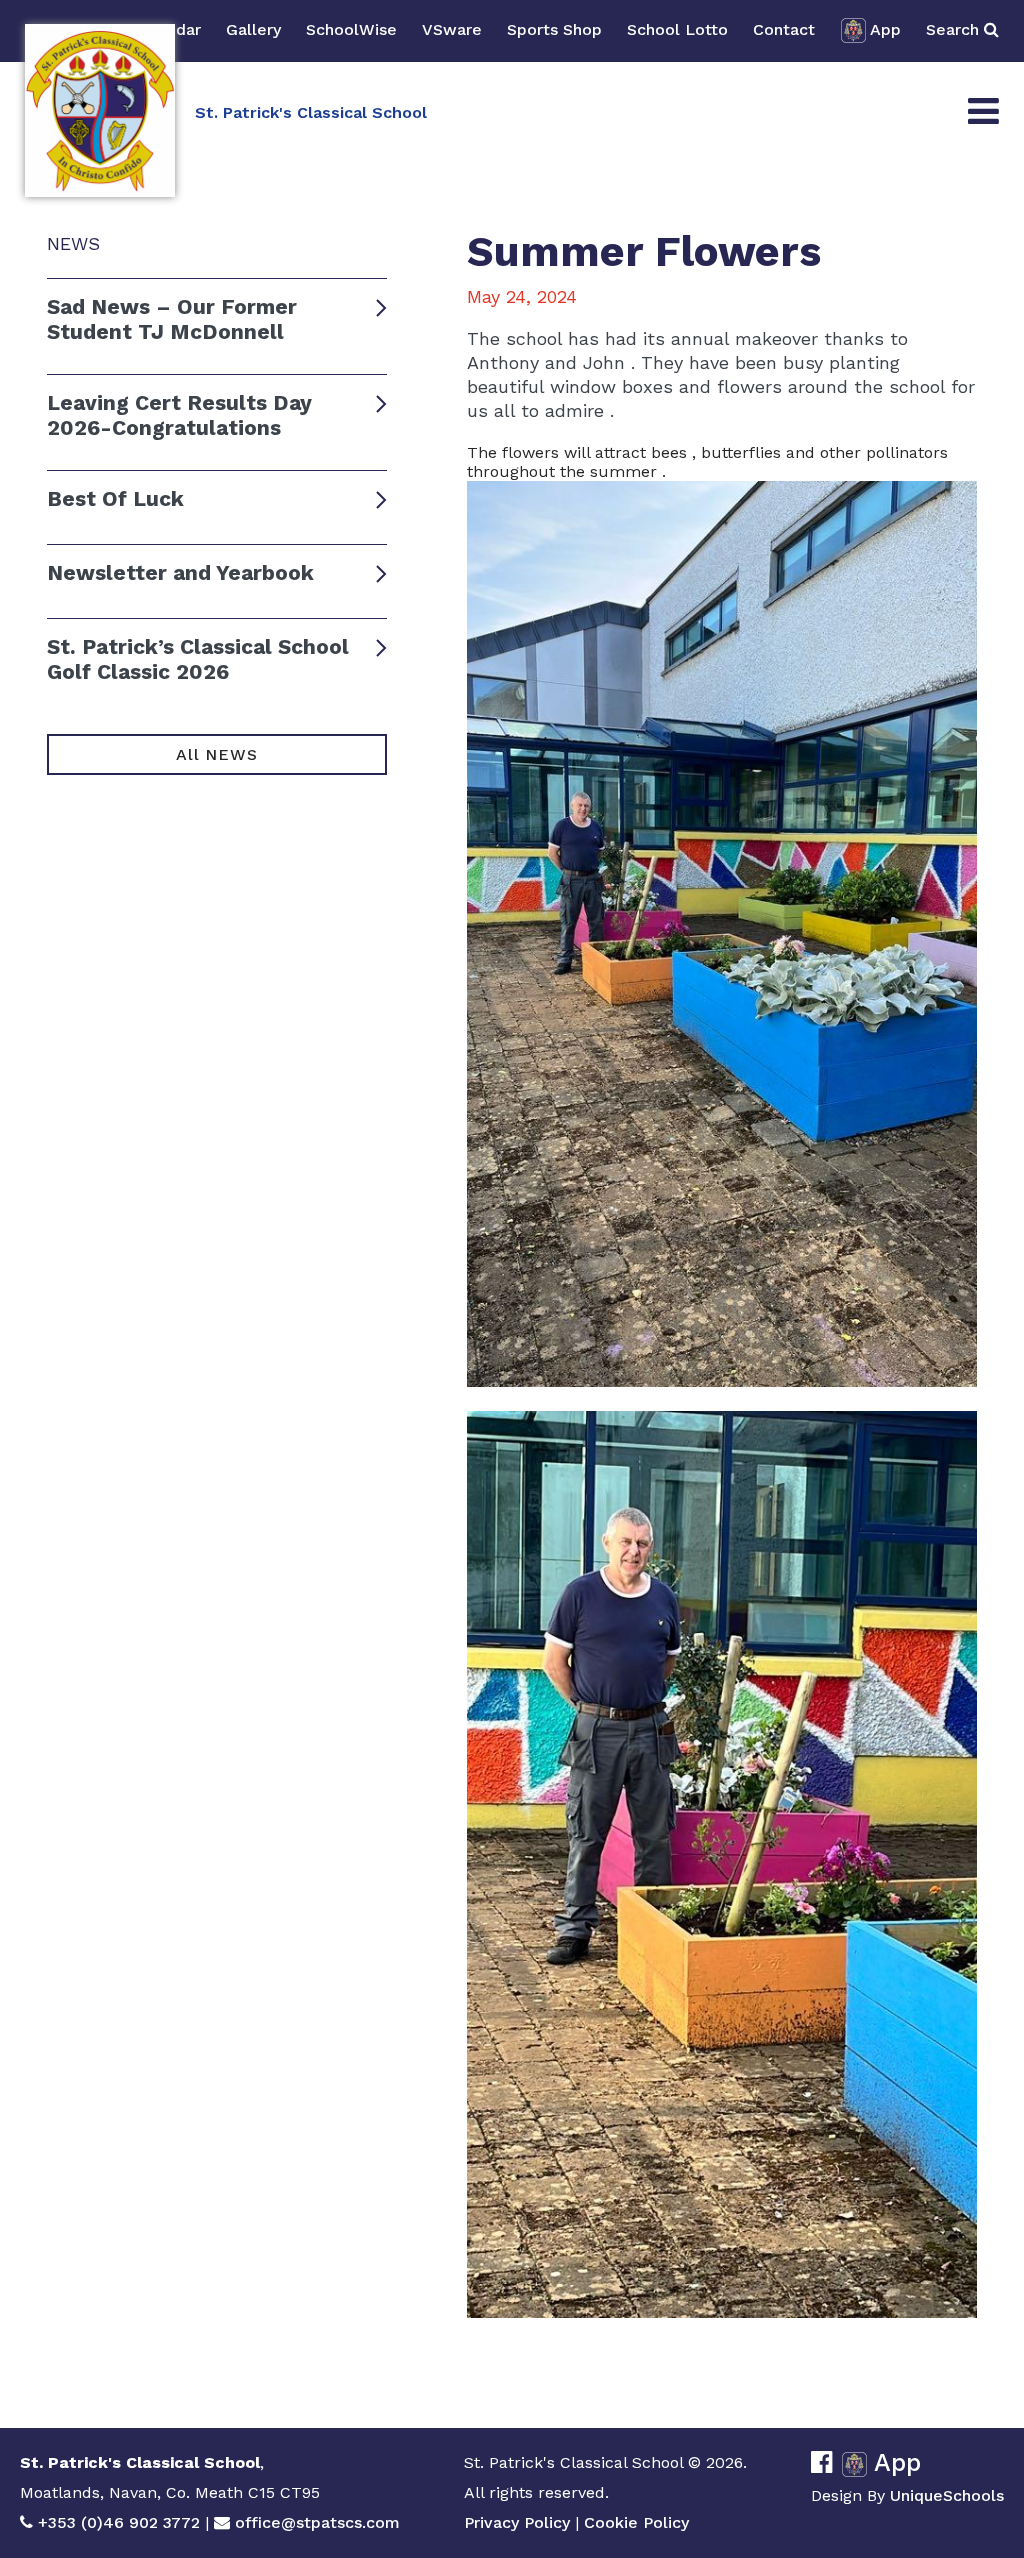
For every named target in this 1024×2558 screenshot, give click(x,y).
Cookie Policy (636, 2522)
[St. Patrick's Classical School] (100, 110)
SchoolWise (351, 29)
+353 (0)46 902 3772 (119, 2522)
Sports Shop (554, 29)
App (885, 29)
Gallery (253, 29)
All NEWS (216, 754)
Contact (784, 29)
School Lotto (677, 29)
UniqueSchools (947, 2495)
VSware (452, 29)
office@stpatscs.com (317, 2522)
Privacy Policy (517, 2522)
